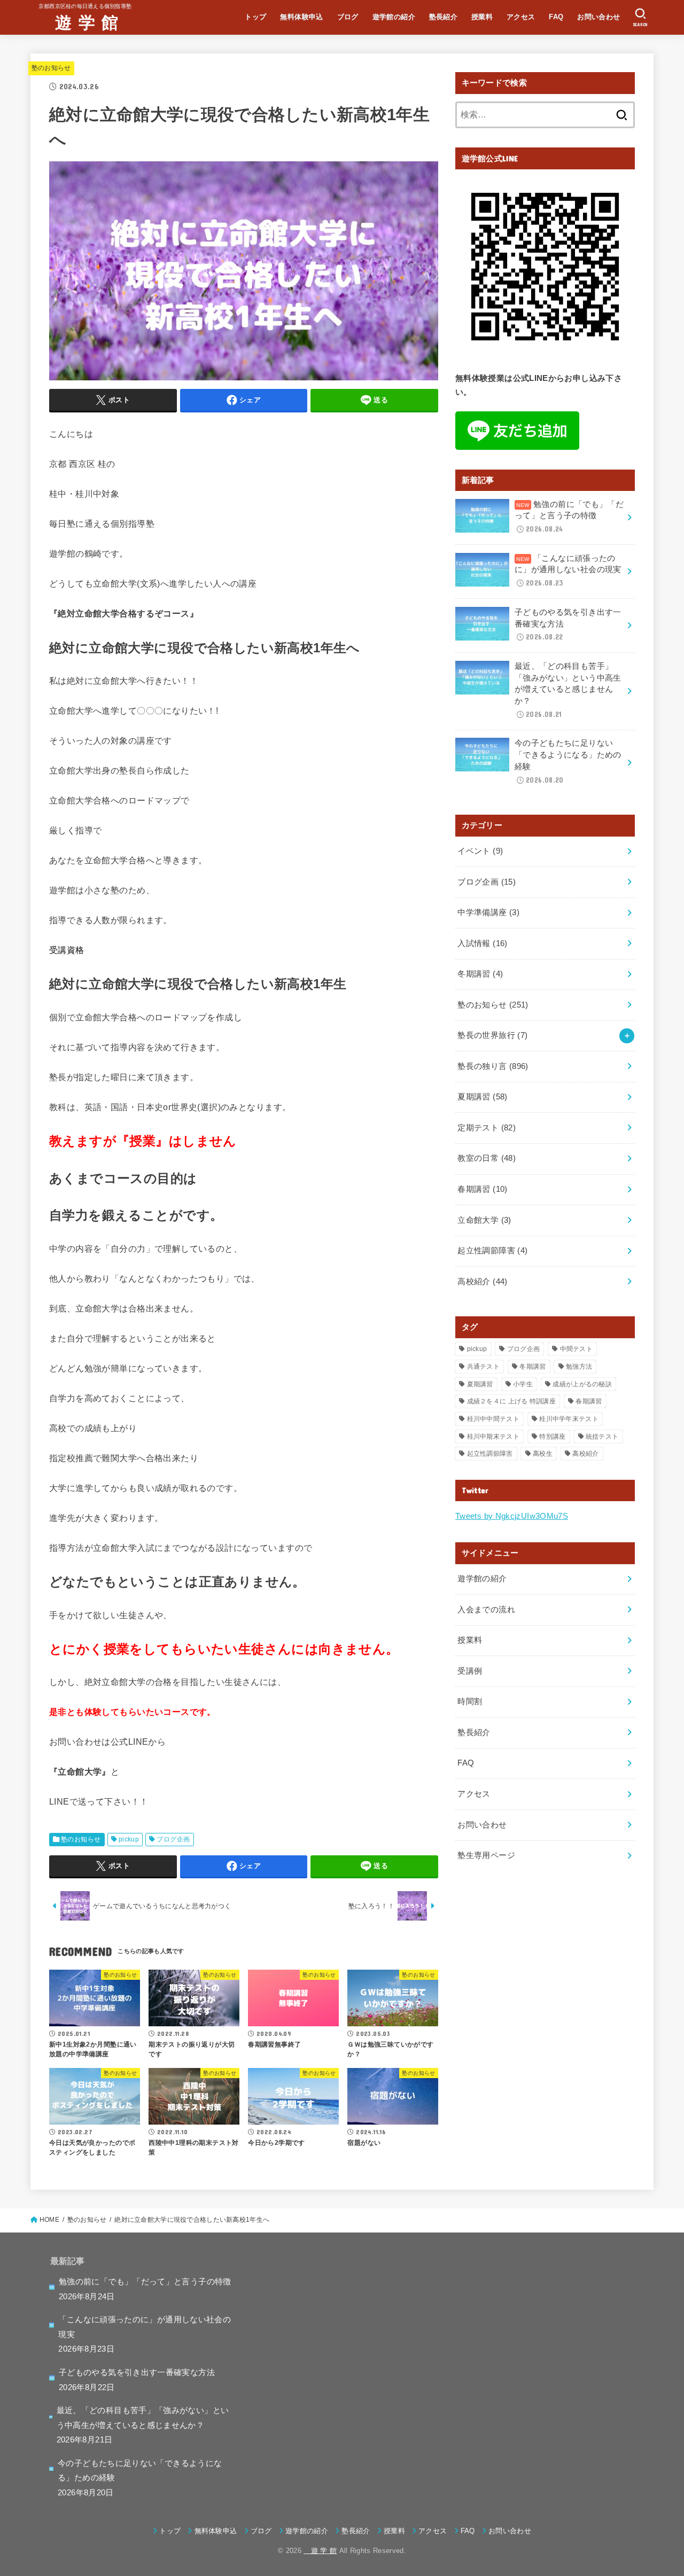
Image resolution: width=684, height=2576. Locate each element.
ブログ (348, 17)
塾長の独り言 (493, 1066)
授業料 (482, 17)
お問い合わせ (598, 17)
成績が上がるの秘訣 (582, 1384)
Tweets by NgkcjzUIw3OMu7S (512, 1516)
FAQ (556, 17)
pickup (129, 1839)
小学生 (523, 1384)
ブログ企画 (173, 1839)
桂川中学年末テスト (569, 1419)
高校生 (543, 1454)
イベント (480, 851)
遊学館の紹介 (394, 17)
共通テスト (484, 1367)
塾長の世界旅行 (492, 1035)
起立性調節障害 (492, 1251)
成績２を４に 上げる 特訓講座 (512, 1401)
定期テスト (487, 1128)
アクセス (521, 17)
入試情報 (482, 943)
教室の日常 (487, 1158)
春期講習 (482, 1189)
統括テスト (602, 1437)
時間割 (470, 1701)
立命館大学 (484, 1220)
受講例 (470, 1671)
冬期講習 (480, 974)
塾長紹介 (444, 17)
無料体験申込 (301, 17)
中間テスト (577, 1349)
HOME (49, 2220)
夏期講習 (482, 1097)
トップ (255, 17)
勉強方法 (579, 1367)
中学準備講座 (488, 912)
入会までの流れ (486, 1610)
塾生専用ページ (486, 1855)
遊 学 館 (79, 22)
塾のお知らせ (51, 68)
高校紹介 (482, 1282)
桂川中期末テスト (493, 1437)
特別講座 (552, 1437)
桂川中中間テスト (493, 1419)
